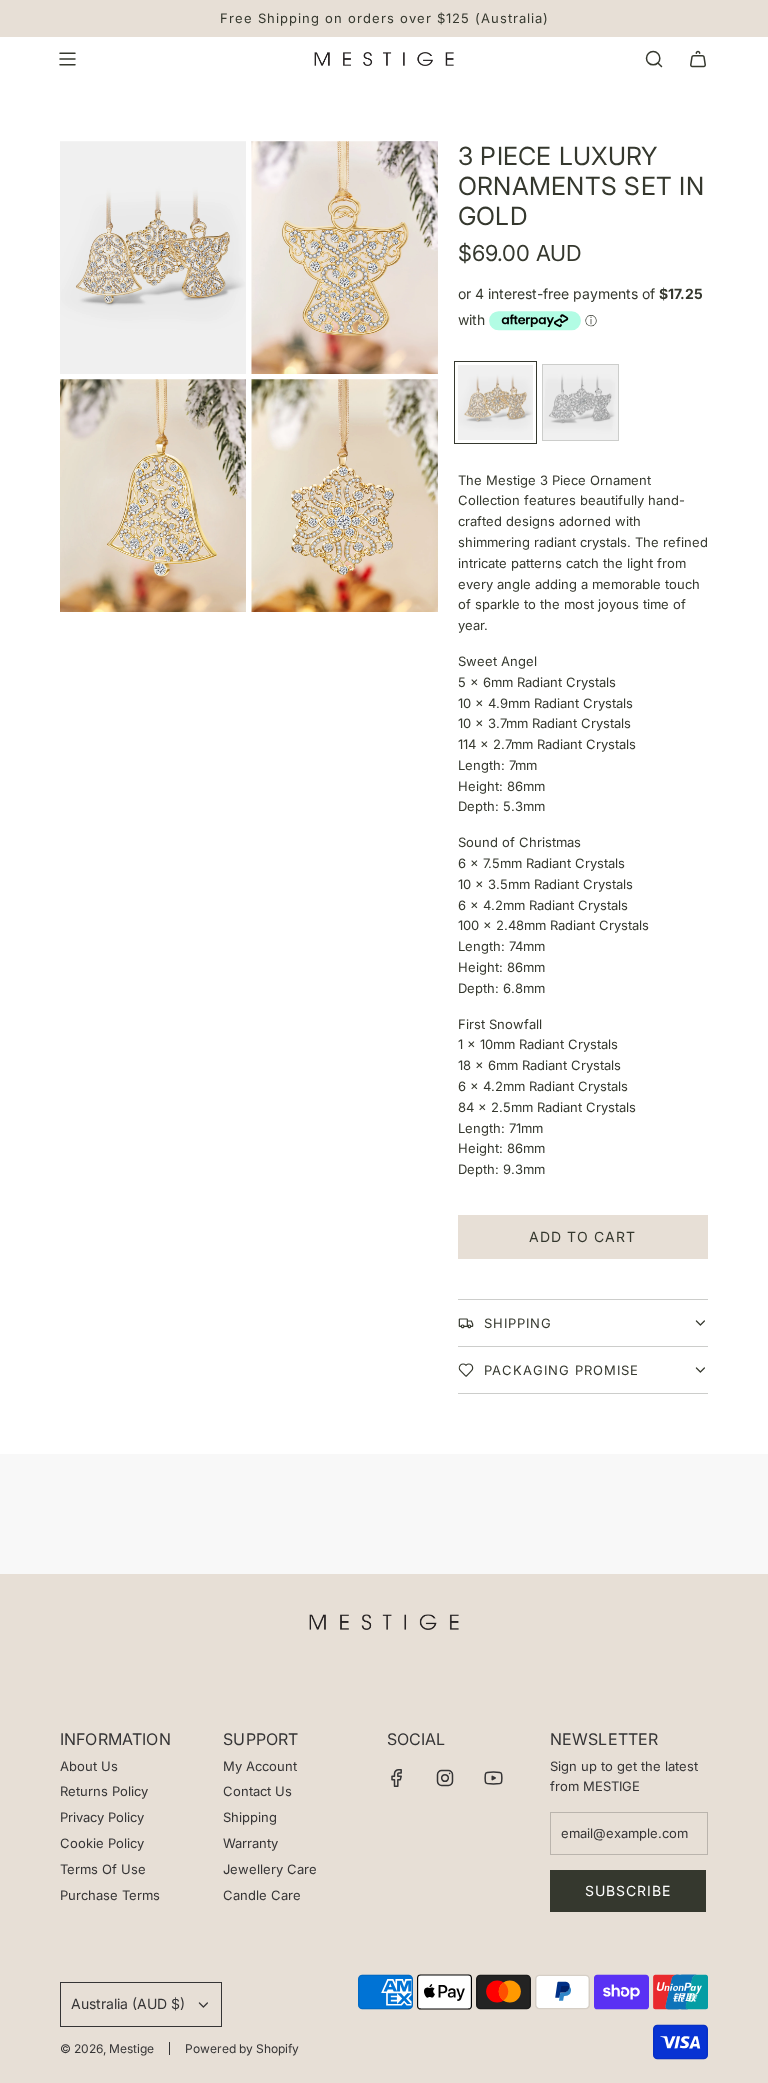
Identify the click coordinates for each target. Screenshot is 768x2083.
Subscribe (628, 1890)
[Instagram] (445, 1778)
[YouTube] (493, 1778)
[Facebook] (397, 1778)
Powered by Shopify (242, 2048)
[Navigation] (67, 59)
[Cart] (698, 59)
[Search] (654, 59)
